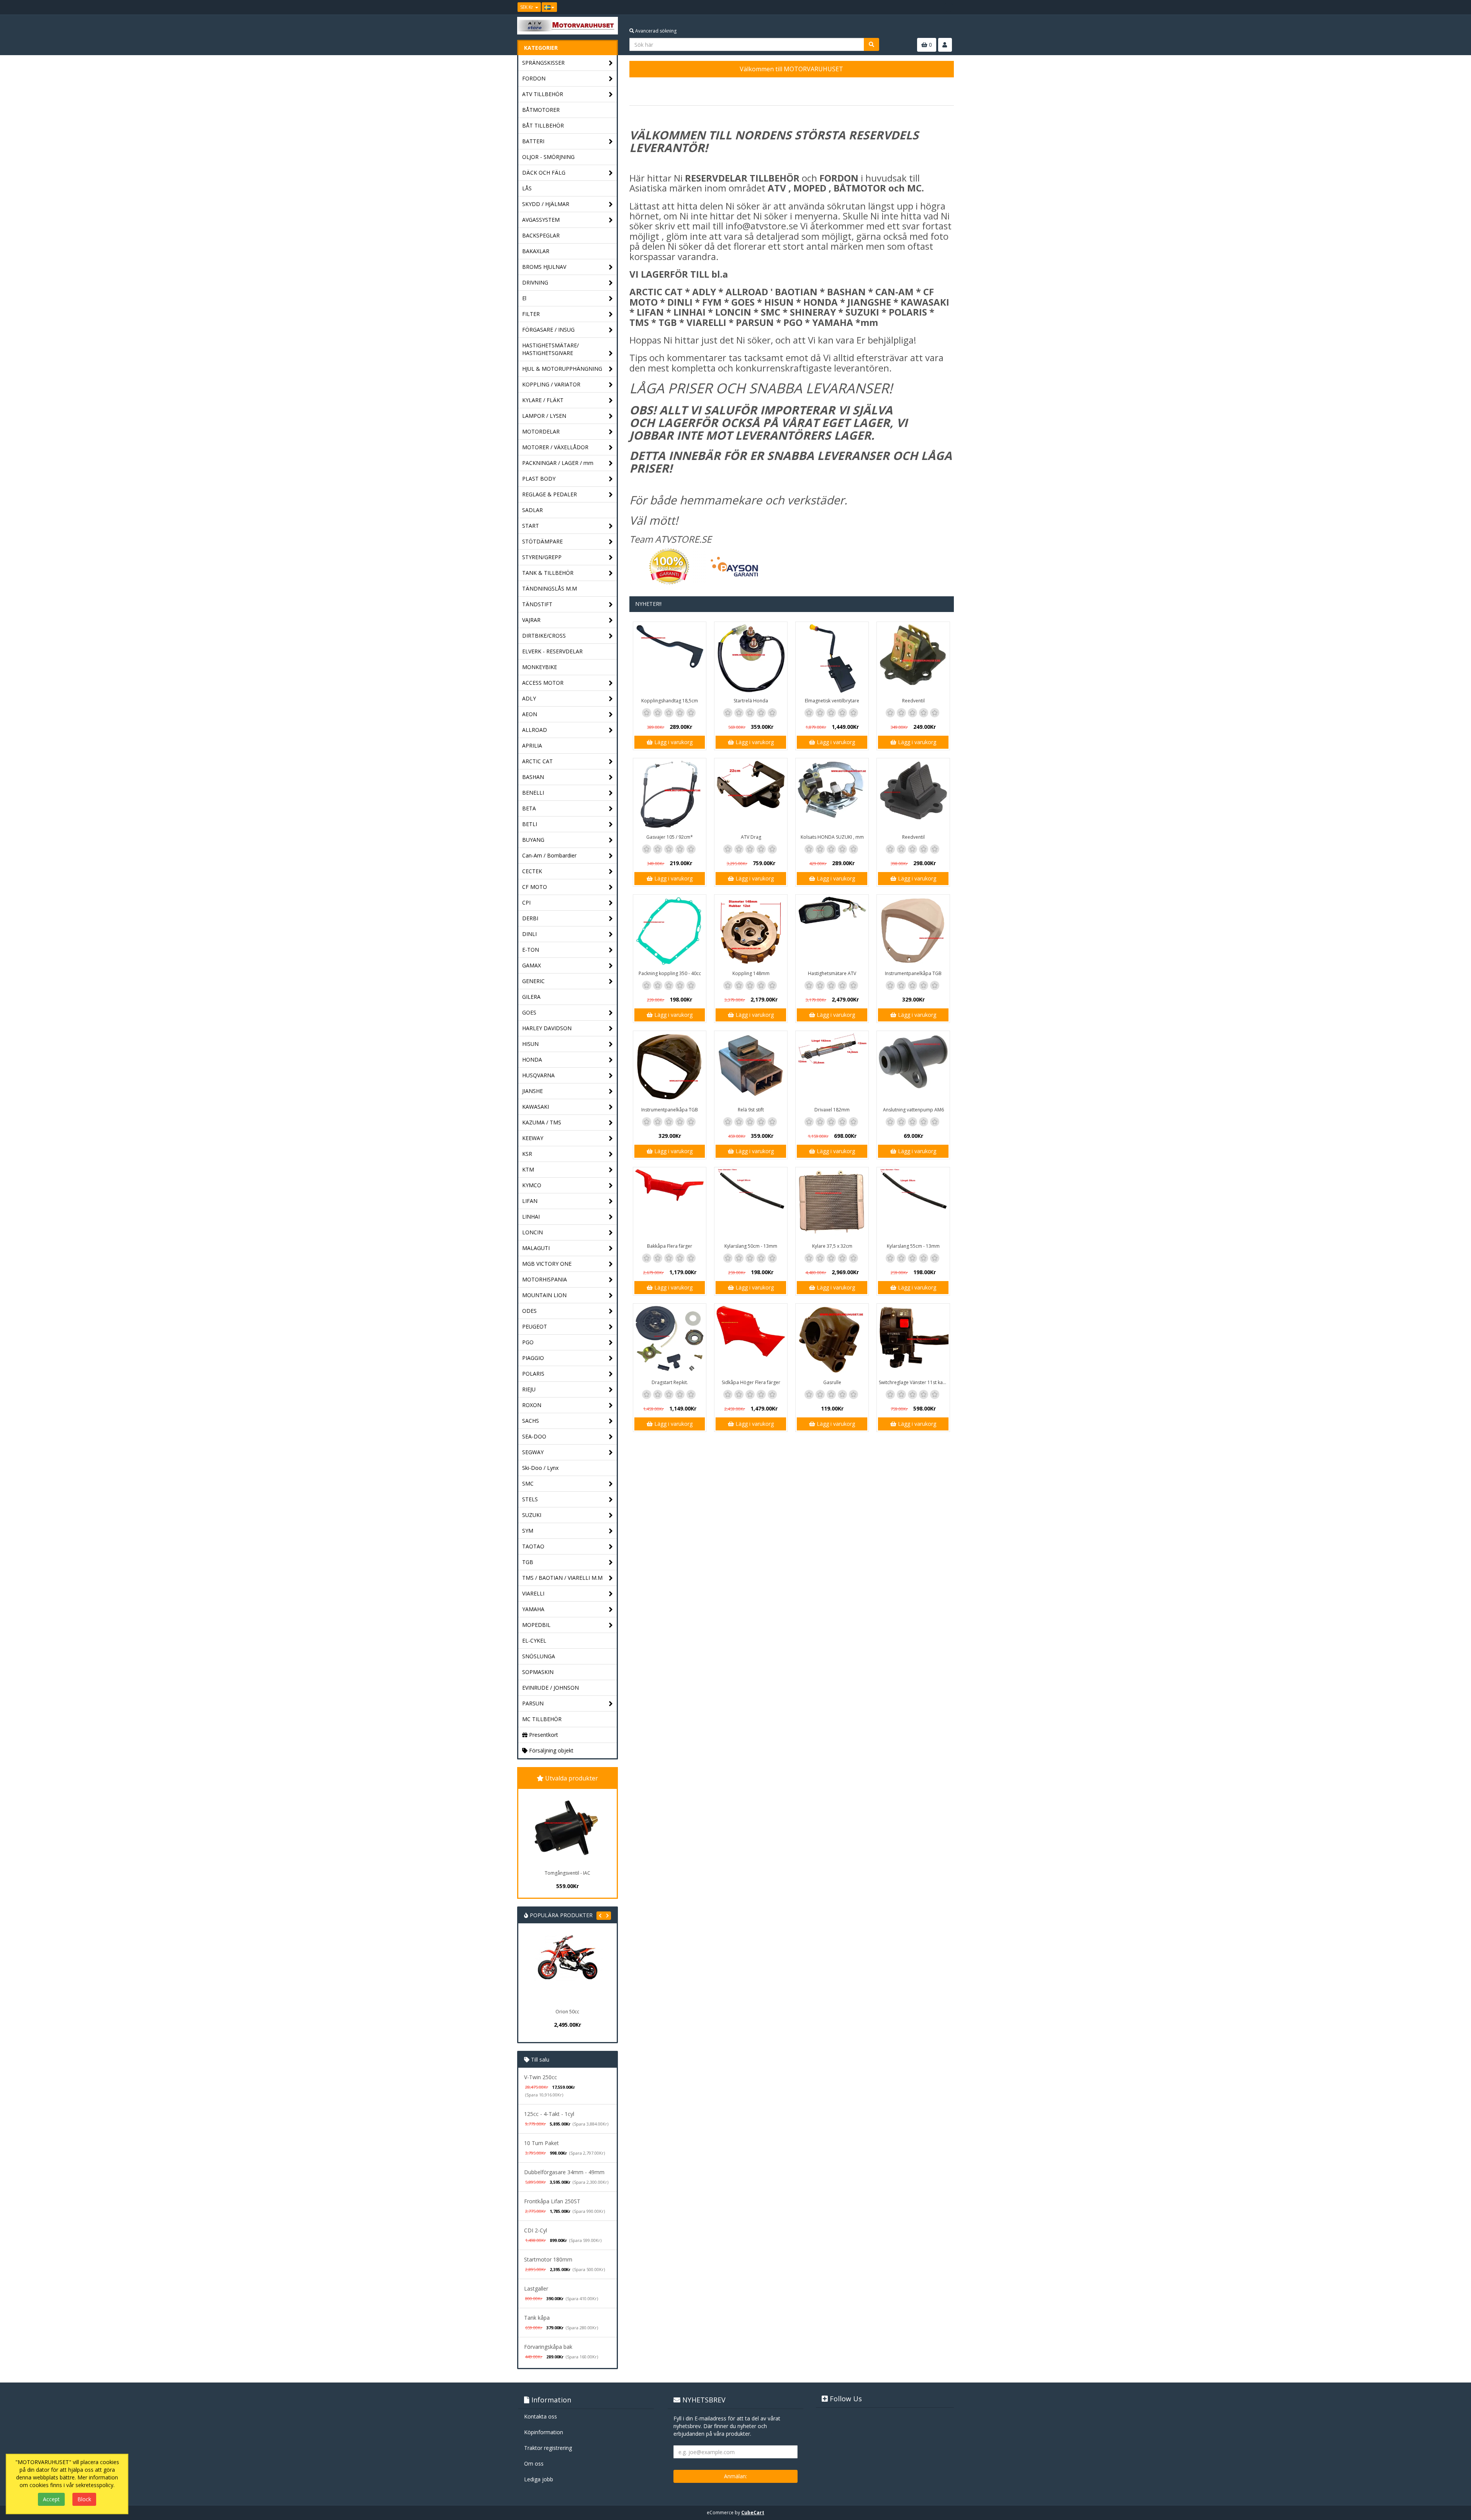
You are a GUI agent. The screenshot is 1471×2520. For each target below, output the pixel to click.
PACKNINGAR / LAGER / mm (558, 463)
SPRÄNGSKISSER (543, 63)
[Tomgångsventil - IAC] (567, 1828)
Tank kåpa (537, 2318)
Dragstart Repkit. (670, 1382)
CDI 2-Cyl (536, 2230)
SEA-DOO (534, 1436)
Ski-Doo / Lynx (540, 1468)
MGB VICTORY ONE (547, 1264)
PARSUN (533, 1703)
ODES (529, 1311)
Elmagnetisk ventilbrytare (832, 701)
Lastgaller (536, 2288)
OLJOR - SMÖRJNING (548, 157)
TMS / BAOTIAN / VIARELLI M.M (562, 1578)
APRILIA (532, 745)
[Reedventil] (913, 658)
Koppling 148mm (751, 973)
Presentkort (543, 1735)
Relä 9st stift (751, 1110)
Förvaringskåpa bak (548, 2347)
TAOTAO (533, 1546)
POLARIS (533, 1374)
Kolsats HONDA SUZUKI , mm (832, 837)
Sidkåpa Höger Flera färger (751, 1382)
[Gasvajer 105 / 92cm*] (670, 795)
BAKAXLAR (536, 251)
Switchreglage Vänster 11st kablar (914, 1382)
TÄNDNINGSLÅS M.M (550, 588)
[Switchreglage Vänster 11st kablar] (913, 1340)
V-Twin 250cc (541, 2077)
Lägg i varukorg (673, 742)
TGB (528, 1562)
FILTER (531, 314)
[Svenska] (549, 7)
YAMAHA (533, 1609)
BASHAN (533, 777)
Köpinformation (544, 2432)
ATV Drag (751, 837)
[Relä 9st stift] (751, 1067)
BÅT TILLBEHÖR (543, 125)
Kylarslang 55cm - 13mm (913, 1246)
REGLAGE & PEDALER (550, 494)
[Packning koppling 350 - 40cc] (670, 931)
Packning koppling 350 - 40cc (670, 973)
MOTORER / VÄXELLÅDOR (555, 447)
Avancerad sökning (655, 31)
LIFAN (530, 1201)
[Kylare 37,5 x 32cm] (832, 1204)
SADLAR (532, 510)
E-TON (531, 950)
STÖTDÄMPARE (542, 541)
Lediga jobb (539, 2479)
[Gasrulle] (832, 1340)
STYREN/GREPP (542, 557)
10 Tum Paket (541, 2143)
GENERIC (533, 981)
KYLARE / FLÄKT (543, 400)
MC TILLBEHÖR (542, 1719)
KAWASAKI (536, 1107)
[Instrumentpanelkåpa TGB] (913, 931)
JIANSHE (532, 1091)
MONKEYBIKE (540, 667)
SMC (528, 1483)
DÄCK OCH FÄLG (544, 173)
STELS (530, 1499)
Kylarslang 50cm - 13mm (751, 1246)
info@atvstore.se (762, 226)
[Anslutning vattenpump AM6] (913, 1067)
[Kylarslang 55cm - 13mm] (913, 1204)
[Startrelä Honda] (751, 658)
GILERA (531, 997)
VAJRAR (531, 620)
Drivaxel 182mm (832, 1110)
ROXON (532, 1405)
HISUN (530, 1044)
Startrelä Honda (751, 701)
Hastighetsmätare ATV (832, 973)
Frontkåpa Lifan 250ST (552, 2201)
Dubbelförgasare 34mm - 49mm (564, 2172)
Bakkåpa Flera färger (670, 1246)
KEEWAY (533, 1138)
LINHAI (531, 1217)
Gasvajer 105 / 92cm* (670, 837)
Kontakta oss (541, 2416)
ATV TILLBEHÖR (543, 94)
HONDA (532, 1060)
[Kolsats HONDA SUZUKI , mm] (832, 795)
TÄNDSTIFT (537, 604)
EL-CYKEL (534, 1640)
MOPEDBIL (536, 1625)
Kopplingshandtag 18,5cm (670, 701)
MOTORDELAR (541, 431)
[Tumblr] (948, 7)
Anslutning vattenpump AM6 (913, 1110)
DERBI (530, 918)
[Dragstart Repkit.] (670, 1340)
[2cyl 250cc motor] (567, 1969)
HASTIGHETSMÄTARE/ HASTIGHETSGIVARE (550, 349)
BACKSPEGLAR (541, 235)
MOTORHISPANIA (545, 1279)
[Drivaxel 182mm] (832, 1067)
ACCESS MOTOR (543, 683)
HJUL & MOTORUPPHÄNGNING (562, 369)
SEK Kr (527, 7)
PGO (528, 1342)
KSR (527, 1154)
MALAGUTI (536, 1248)
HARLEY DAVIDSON (547, 1028)
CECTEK (532, 871)
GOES (529, 1012)
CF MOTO (535, 887)
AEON (530, 714)
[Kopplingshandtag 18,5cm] (670, 658)
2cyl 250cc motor (568, 2012)
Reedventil (913, 701)
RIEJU (529, 1389)
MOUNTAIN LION (544, 1295)
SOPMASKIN (538, 1672)
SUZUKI (532, 1515)
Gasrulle (832, 1382)
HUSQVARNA (538, 1075)
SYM (528, 1531)
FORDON (534, 78)
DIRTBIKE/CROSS (544, 636)
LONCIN (532, 1232)
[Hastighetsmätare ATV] (832, 931)
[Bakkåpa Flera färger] (670, 1204)
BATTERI (533, 141)
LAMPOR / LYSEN (544, 416)
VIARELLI (533, 1593)
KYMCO (532, 1185)
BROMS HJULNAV (544, 267)
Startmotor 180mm (548, 2259)
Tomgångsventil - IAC (568, 1873)
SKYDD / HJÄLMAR (546, 204)
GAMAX (532, 965)
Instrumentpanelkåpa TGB (913, 973)
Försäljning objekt (550, 1750)
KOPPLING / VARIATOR (551, 384)
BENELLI (533, 793)
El (524, 298)
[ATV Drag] (751, 795)
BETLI (530, 824)
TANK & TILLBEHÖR (548, 573)
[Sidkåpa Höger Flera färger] (751, 1340)
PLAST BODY (539, 479)
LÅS (527, 188)
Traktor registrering (548, 2448)
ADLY (529, 698)
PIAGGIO (533, 1358)
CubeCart (753, 2513)
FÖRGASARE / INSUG (548, 330)
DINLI (529, 934)
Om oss (534, 2464)
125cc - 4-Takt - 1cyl (549, 2114)
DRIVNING (535, 282)
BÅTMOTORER (541, 110)
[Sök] (871, 44)
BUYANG (533, 840)
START (531, 526)
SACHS (531, 1421)
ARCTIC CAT (537, 761)
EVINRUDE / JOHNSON (550, 1688)
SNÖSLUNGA (539, 1656)
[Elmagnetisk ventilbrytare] (832, 658)
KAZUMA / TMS (542, 1122)
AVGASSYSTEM (541, 220)
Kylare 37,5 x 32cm (832, 1246)
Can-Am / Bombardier (549, 855)
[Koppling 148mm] (751, 931)
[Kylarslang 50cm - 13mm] (751, 1204)
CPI (526, 902)
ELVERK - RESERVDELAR (552, 651)
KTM (528, 1169)
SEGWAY (533, 1452)
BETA (529, 808)
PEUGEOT (535, 1326)
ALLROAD (535, 730)
